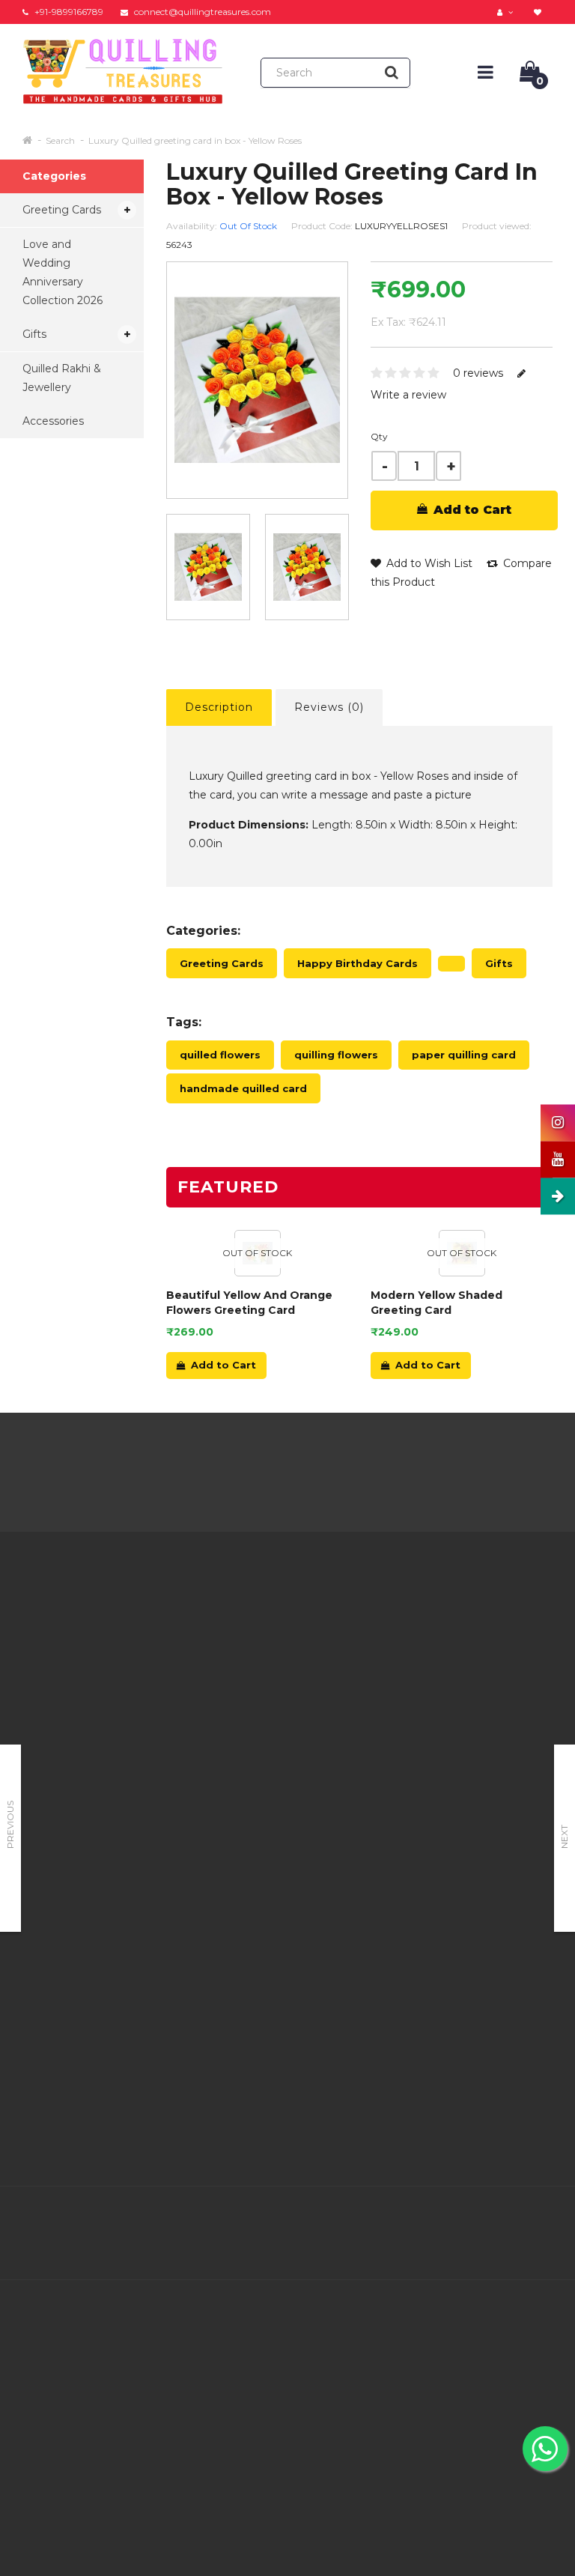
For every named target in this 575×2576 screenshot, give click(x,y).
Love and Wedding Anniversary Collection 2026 (63, 272)
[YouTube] (539, 2218)
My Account (285, 1650)
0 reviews (478, 373)
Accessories (53, 421)
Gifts (34, 334)
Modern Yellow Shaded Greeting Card (436, 1303)
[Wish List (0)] (539, 12)
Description (219, 707)
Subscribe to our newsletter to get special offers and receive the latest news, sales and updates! (483, 1678)
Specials (366, 1674)
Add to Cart (471, 510)
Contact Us (282, 1631)
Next (564, 1837)
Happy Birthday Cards (358, 963)
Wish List (277, 1725)
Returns (274, 1669)
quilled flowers (220, 1055)
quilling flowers (336, 1055)
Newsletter (374, 1693)
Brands (363, 1618)
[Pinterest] (508, 2218)
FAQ (173, 1786)
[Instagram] (539, 2249)
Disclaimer (188, 1805)
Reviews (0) (329, 707)
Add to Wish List (428, 563)
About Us (185, 1618)
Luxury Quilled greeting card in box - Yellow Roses (195, 140)
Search (60, 140)
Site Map (368, 1712)
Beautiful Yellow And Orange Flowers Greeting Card (249, 1303)
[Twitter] (445, 2218)
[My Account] (507, 12)
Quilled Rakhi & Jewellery (62, 378)
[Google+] (476, 2218)
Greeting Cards (62, 210)
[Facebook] (413, 2218)
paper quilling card (464, 1055)
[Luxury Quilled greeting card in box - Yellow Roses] (208, 567)
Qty (379, 436)
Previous (10, 1825)
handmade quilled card (243, 1088)
